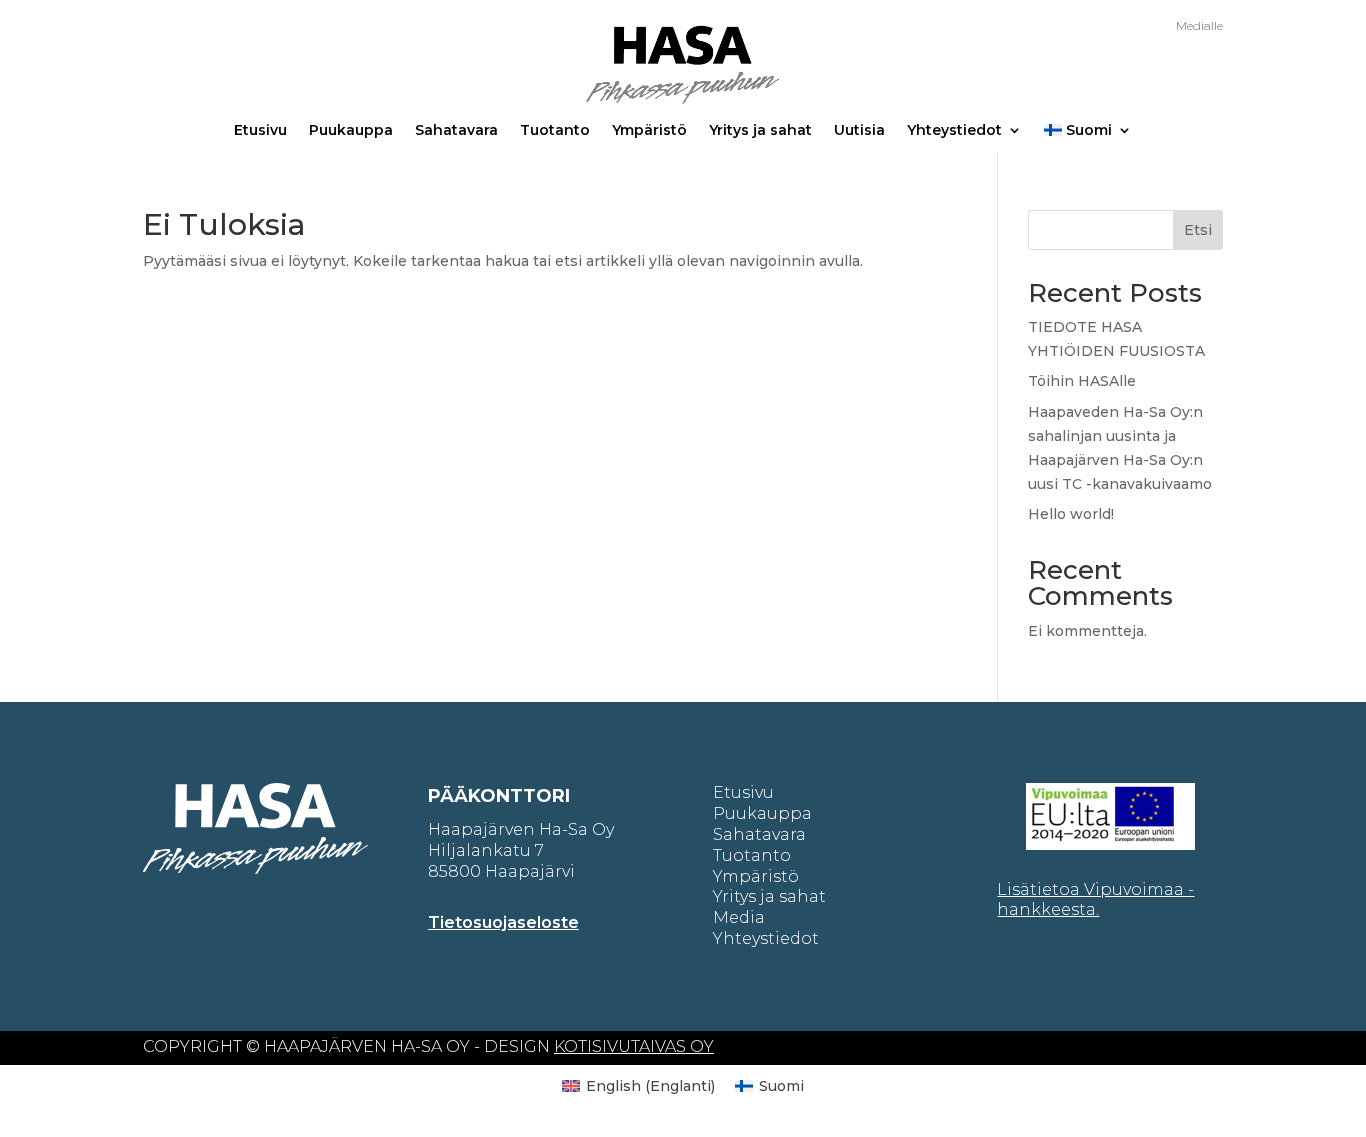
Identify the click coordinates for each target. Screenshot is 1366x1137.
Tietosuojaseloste (503, 922)
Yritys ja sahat (760, 131)
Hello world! (1071, 514)
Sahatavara (456, 131)
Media (739, 917)
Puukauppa (351, 131)
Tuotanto (555, 131)
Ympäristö (649, 131)
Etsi (1198, 230)
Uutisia (859, 131)
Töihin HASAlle (1082, 381)
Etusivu (260, 131)
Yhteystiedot (954, 131)
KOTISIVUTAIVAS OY (634, 1046)
